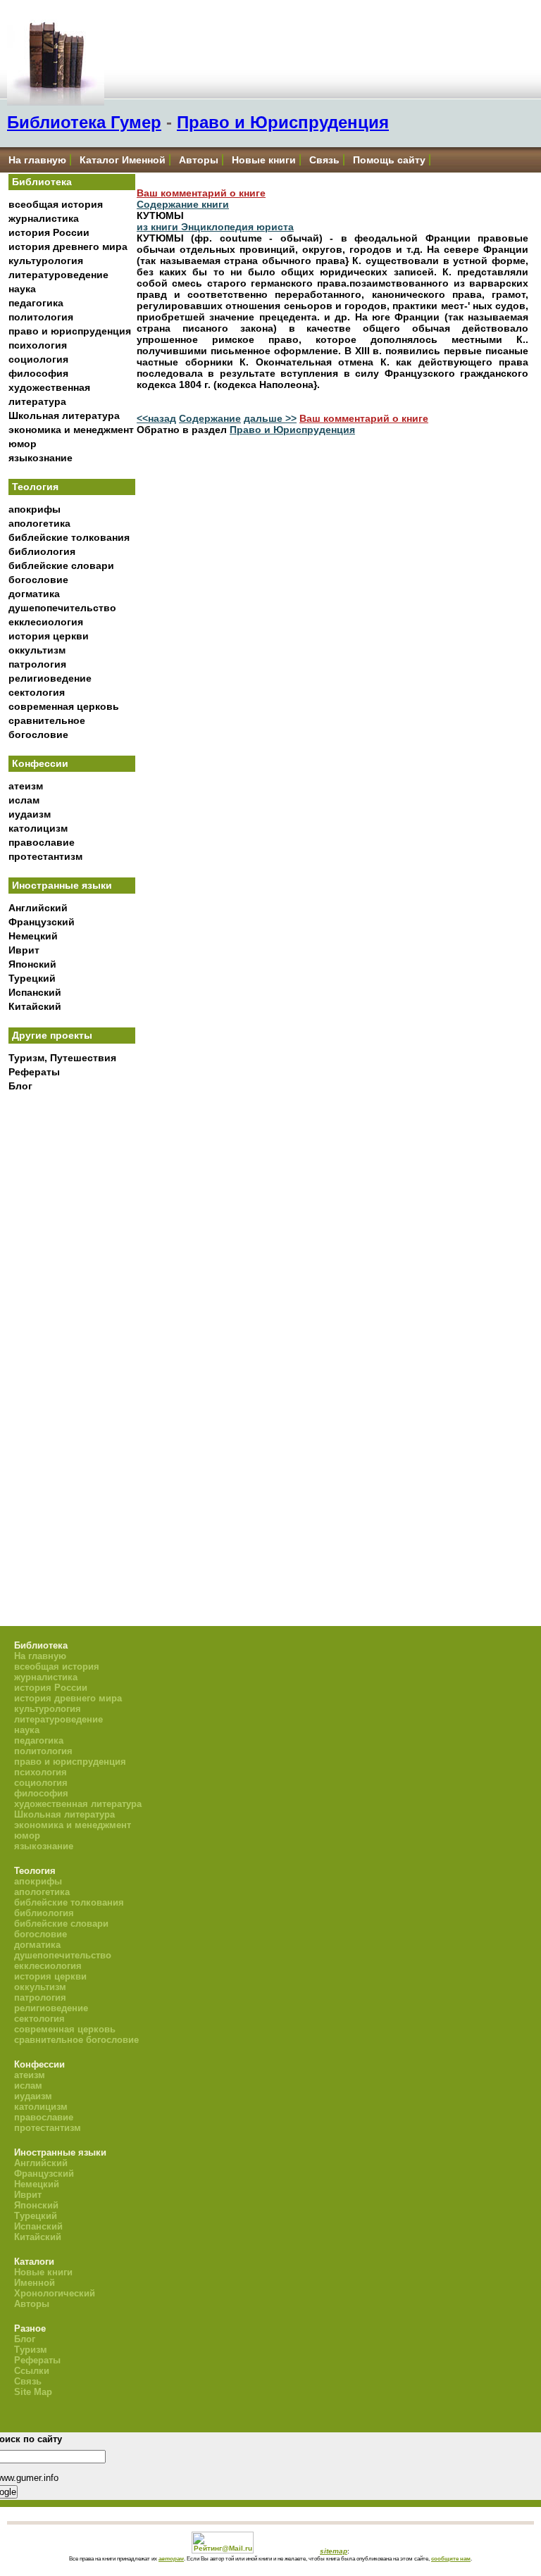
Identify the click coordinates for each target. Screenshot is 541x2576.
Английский (38, 908)
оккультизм (37, 650)
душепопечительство (62, 608)
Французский (42, 922)
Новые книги (264, 160)
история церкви (49, 636)
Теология (35, 487)
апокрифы (35, 509)
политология (41, 317)
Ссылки (32, 2371)
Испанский (35, 992)
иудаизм (30, 814)
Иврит (24, 950)
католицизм (38, 828)
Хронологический (55, 2293)
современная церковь (64, 706)
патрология (37, 664)
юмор (23, 444)
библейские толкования (69, 537)
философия (38, 373)
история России (49, 232)
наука (22, 289)
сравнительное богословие (76, 2040)
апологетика (39, 523)
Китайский (35, 1006)
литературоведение (58, 275)
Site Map (33, 2392)
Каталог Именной (123, 160)
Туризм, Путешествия (62, 1058)
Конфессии (40, 763)
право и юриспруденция (70, 331)
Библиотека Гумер (84, 122)
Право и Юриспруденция (283, 122)
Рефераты (34, 1072)
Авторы (199, 160)
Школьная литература (64, 415)
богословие (38, 580)
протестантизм (45, 856)
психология (38, 345)
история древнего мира (68, 246)
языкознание (41, 458)
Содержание (210, 418)
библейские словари (61, 565)
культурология (46, 261)
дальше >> (270, 418)
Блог (20, 1086)
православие (42, 842)
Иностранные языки (62, 885)
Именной (35, 2283)
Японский (32, 964)
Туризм (31, 2350)
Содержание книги (183, 204)
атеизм (26, 786)
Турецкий (32, 978)
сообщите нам (451, 2558)
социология (38, 359)
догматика (34, 594)
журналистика (44, 218)
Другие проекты (52, 1035)
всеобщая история (56, 204)
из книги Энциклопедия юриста (215, 227)
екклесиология (46, 622)
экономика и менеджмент (71, 430)
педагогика (36, 303)
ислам (24, 800)
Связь (324, 160)
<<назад (156, 418)
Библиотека (42, 182)
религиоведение (50, 678)
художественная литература (78, 1804)
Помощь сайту (389, 160)
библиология (42, 551)
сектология (37, 692)
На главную (37, 160)
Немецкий (33, 936)
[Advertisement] (72, 1331)
